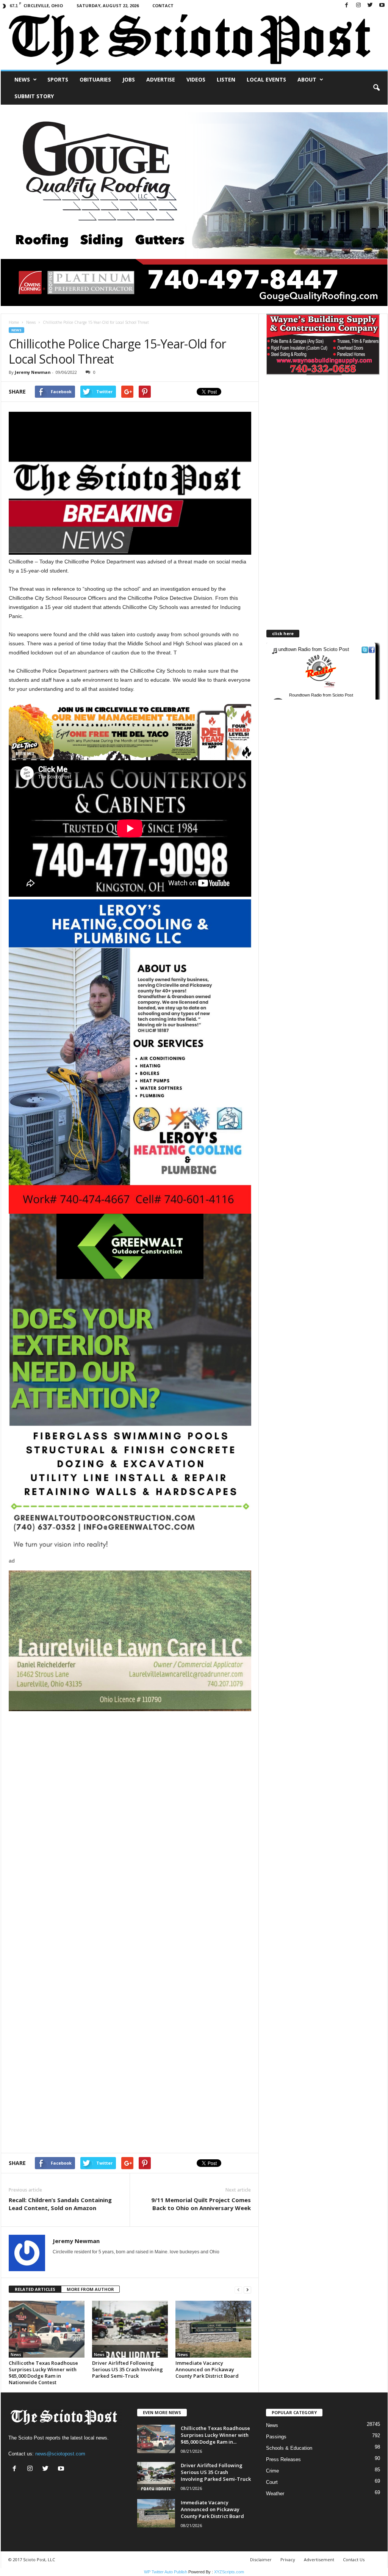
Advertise (161, 79)
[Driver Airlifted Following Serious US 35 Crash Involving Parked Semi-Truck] (130, 2329)
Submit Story (34, 96)
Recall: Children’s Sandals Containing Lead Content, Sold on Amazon (60, 2204)
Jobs (129, 79)
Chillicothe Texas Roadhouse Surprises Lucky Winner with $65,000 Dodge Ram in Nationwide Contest (43, 2373)
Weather (275, 2494)
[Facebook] (347, 5)
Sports (58, 79)
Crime (272, 2471)
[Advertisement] (130, 1764)
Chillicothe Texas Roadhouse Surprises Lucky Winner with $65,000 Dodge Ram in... (215, 2435)
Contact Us (354, 2560)
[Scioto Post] (194, 40)
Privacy (288, 2560)
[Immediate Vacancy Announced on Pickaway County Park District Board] (213, 2329)
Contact (163, 5)
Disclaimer (261, 2560)
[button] (376, 88)
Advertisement (319, 2560)
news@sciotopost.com (60, 2454)
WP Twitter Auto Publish (166, 2572)
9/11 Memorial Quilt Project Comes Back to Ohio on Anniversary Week (201, 2204)
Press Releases (283, 2459)
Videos (196, 79)
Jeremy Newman (33, 372)
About (307, 79)
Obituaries (95, 79)
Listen (226, 79)
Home (14, 322)
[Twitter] (370, 5)
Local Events (266, 79)
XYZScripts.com (229, 2572)
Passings (276, 2437)
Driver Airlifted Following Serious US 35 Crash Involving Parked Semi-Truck (128, 2369)
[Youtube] (382, 5)
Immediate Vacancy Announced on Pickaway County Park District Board (207, 2369)
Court (272, 2482)
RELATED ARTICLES (35, 2289)
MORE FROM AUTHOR (90, 2289)
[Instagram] (358, 5)
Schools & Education (289, 2448)
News (22, 79)
